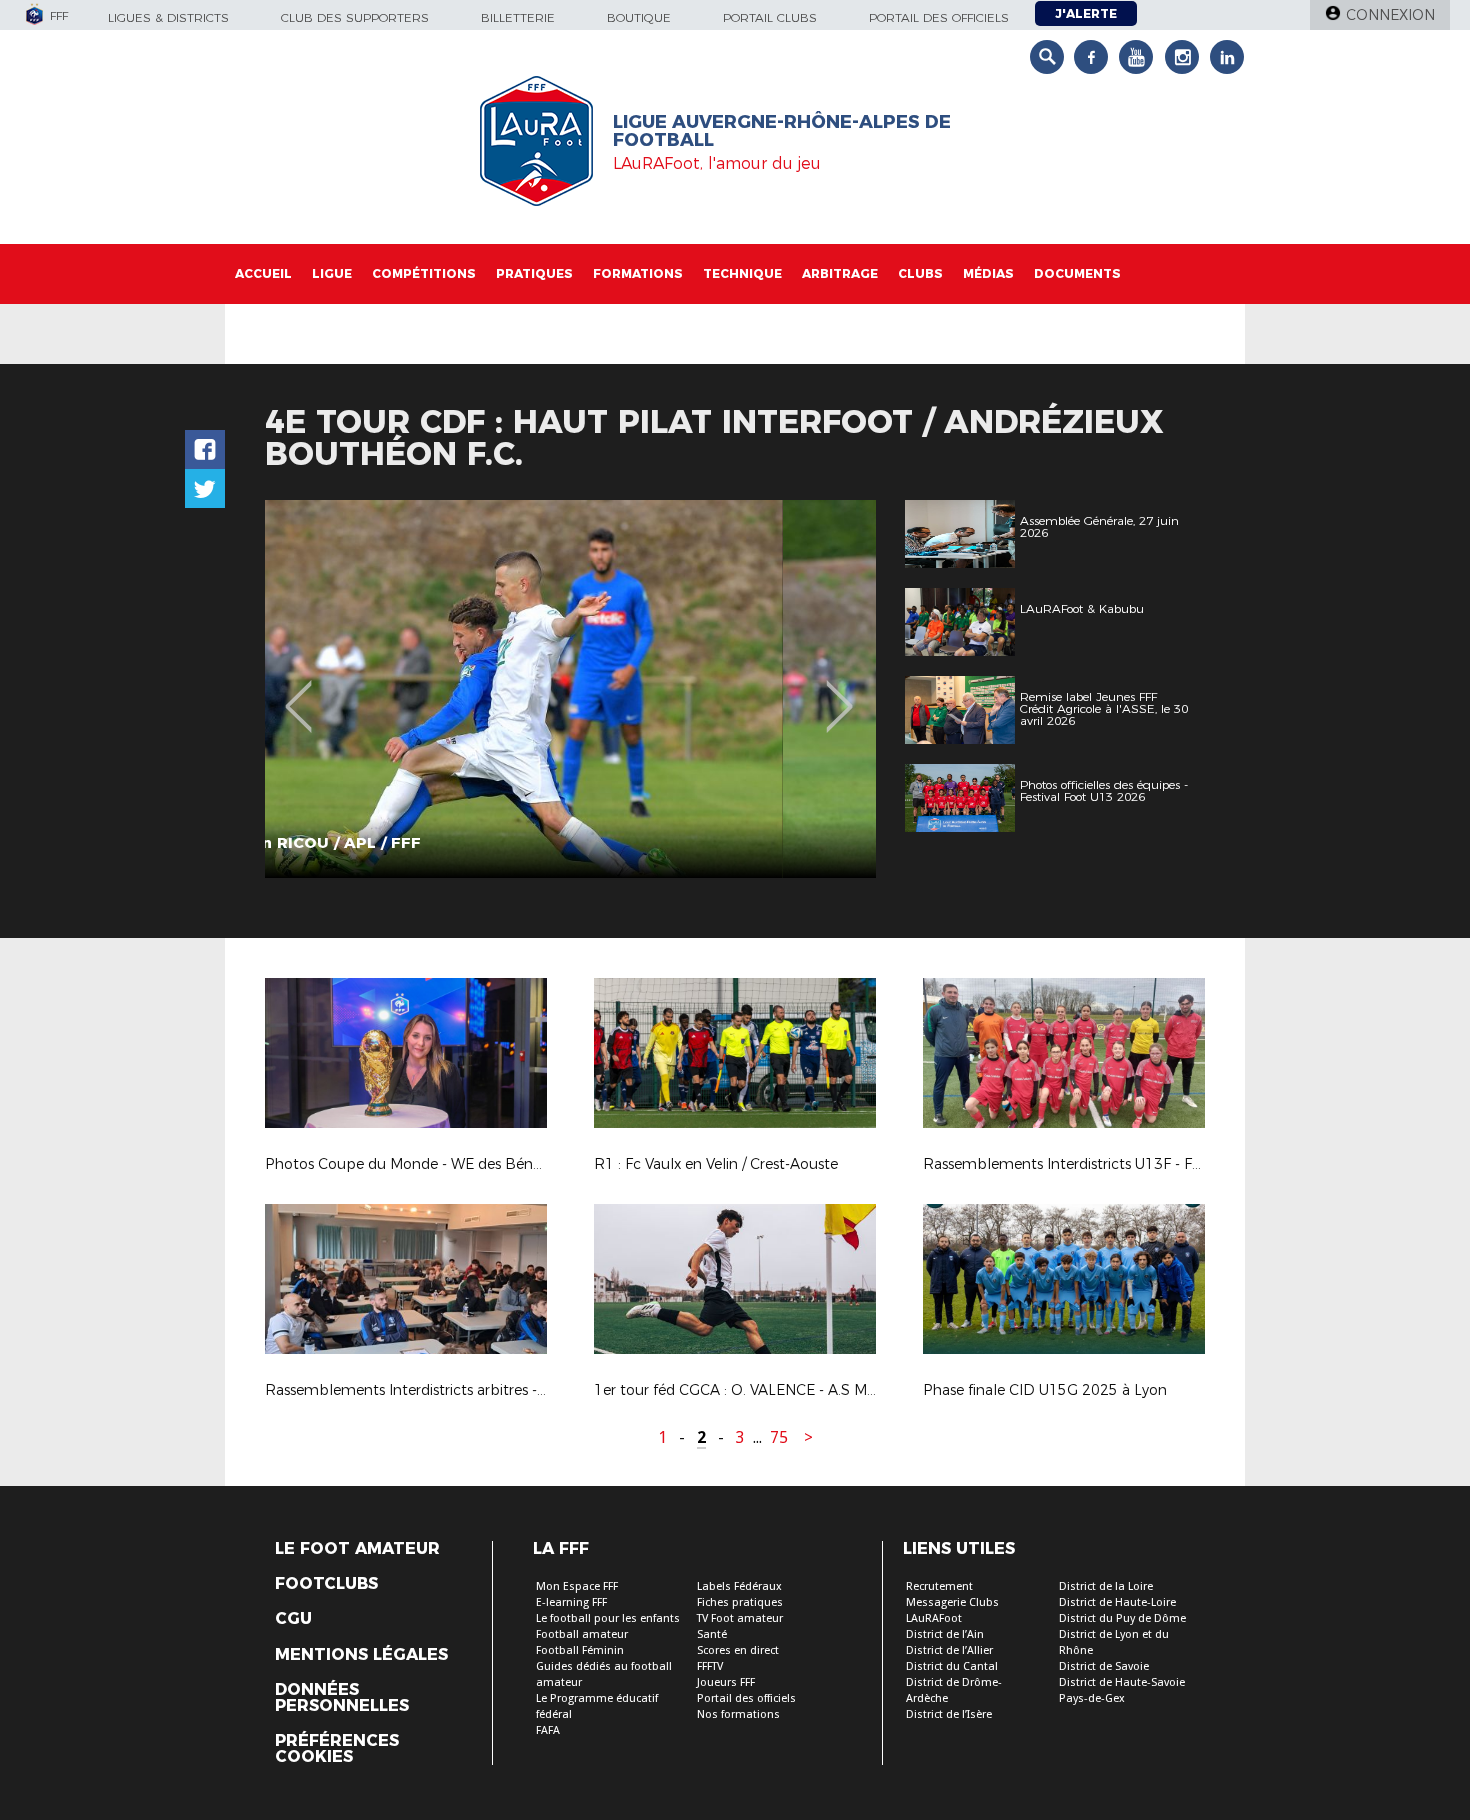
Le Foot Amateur (357, 1549)
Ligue (332, 273)
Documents (1077, 273)
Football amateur (582, 1634)
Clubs (920, 273)
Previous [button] (298, 692)
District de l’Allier (949, 1650)
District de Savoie (1104, 1666)
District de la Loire (1106, 1586)
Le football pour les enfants (608, 1618)
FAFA (548, 1730)
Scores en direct (738, 1650)
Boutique (639, 17)
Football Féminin (580, 1650)
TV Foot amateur (740, 1618)
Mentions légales (361, 1655)
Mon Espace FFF (577, 1586)
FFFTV (710, 1666)
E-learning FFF (571, 1602)
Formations (638, 273)
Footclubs (326, 1584)
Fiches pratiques (740, 1602)
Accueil (263, 273)
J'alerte (1086, 13)
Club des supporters (355, 17)
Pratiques (534, 273)
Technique (742, 273)
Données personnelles (342, 1698)
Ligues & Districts (168, 17)
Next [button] (839, 692)
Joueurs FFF (726, 1682)
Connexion (1390, 15)
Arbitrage (840, 273)
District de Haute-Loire (1117, 1602)
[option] (570, 689)
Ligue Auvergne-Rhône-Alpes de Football (782, 131)
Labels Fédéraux (739, 1586)
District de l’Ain (945, 1634)
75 (779, 1437)
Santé (712, 1634)
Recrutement (939, 1586)
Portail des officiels (939, 17)
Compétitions (424, 273)
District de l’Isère (949, 1714)
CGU (293, 1619)
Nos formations (738, 1714)
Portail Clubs (770, 17)
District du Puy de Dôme (1122, 1618)
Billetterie (518, 17)
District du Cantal (952, 1666)
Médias (988, 273)
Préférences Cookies (337, 1749)
